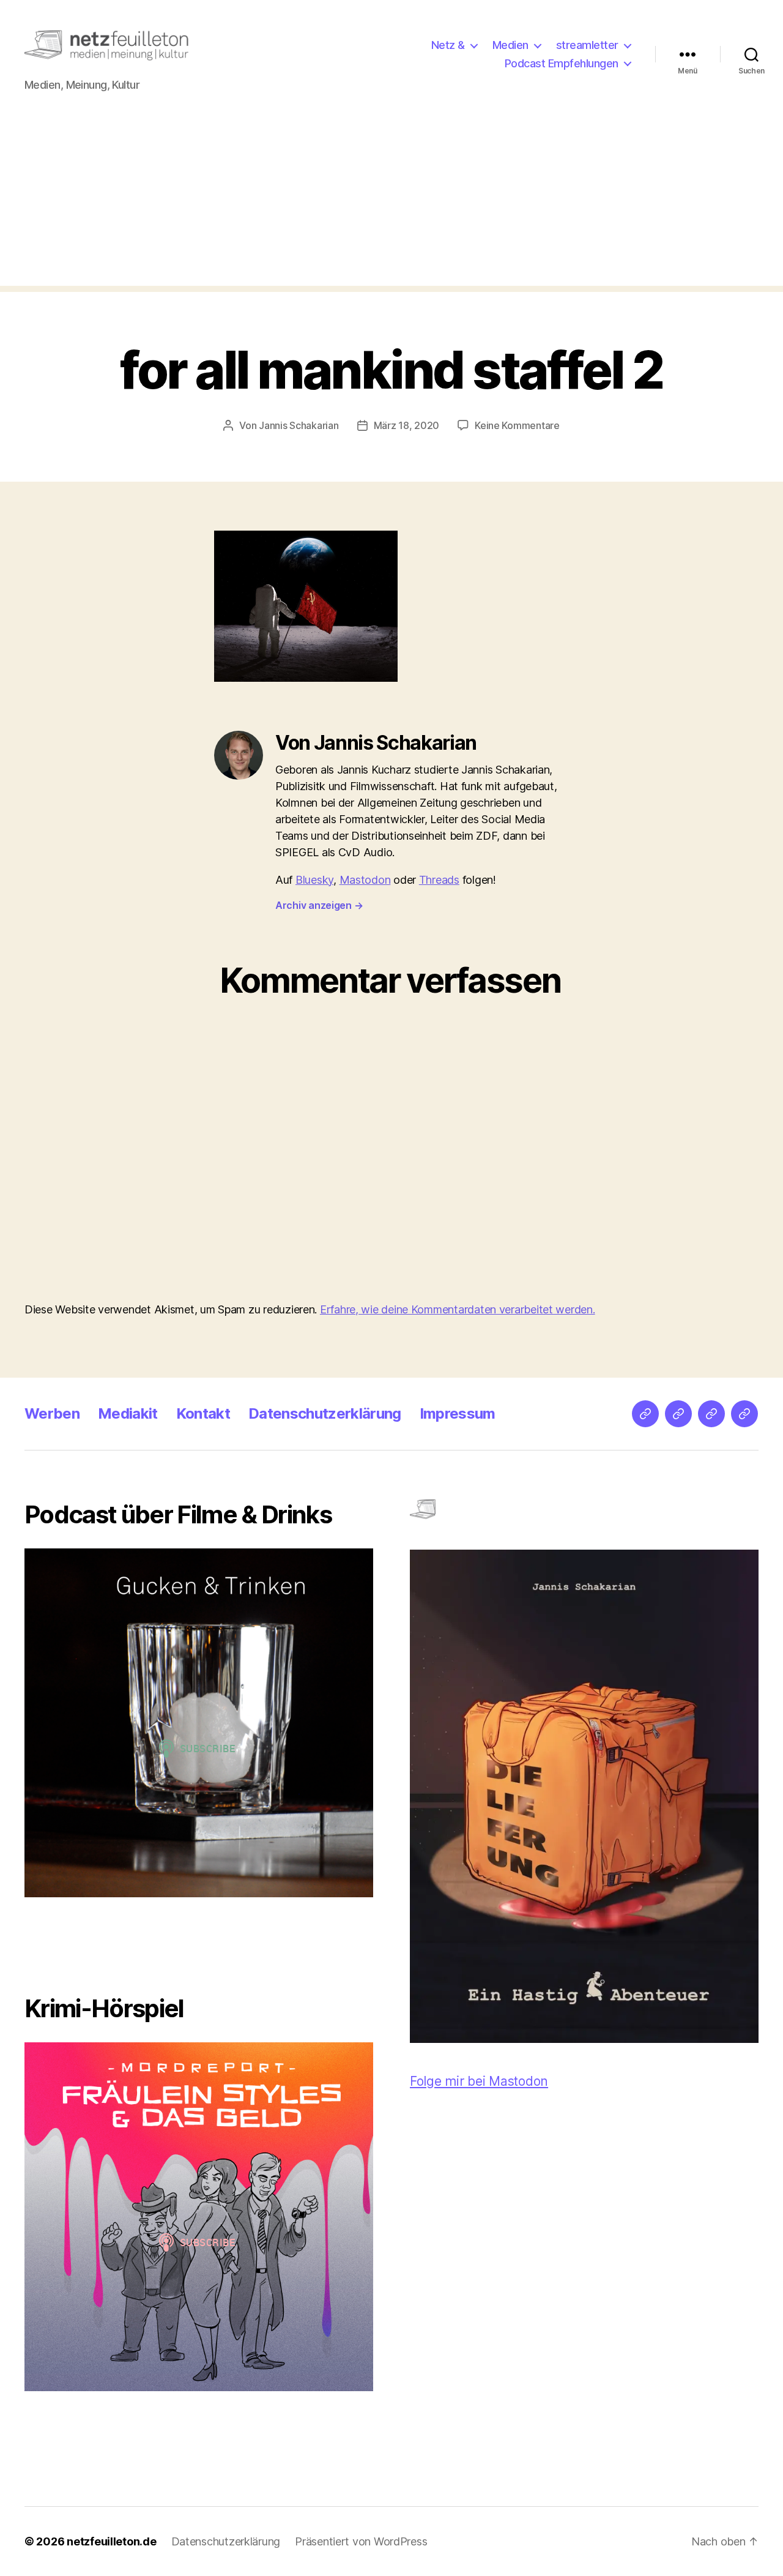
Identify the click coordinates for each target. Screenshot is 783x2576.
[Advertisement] (391, 200)
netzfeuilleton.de (111, 2541)
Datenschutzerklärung (325, 1413)
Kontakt (203, 1413)
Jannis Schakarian (299, 425)
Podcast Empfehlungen (562, 63)
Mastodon (365, 880)
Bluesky (314, 880)
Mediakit (128, 1413)
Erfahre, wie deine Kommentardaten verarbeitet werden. (458, 1309)
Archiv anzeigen (319, 905)
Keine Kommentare (517, 425)
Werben (52, 1413)
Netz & (448, 45)
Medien (510, 45)
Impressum (458, 1413)
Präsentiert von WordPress (361, 2541)
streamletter (587, 45)
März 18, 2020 (407, 425)
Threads (439, 880)
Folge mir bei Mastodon (479, 2081)
